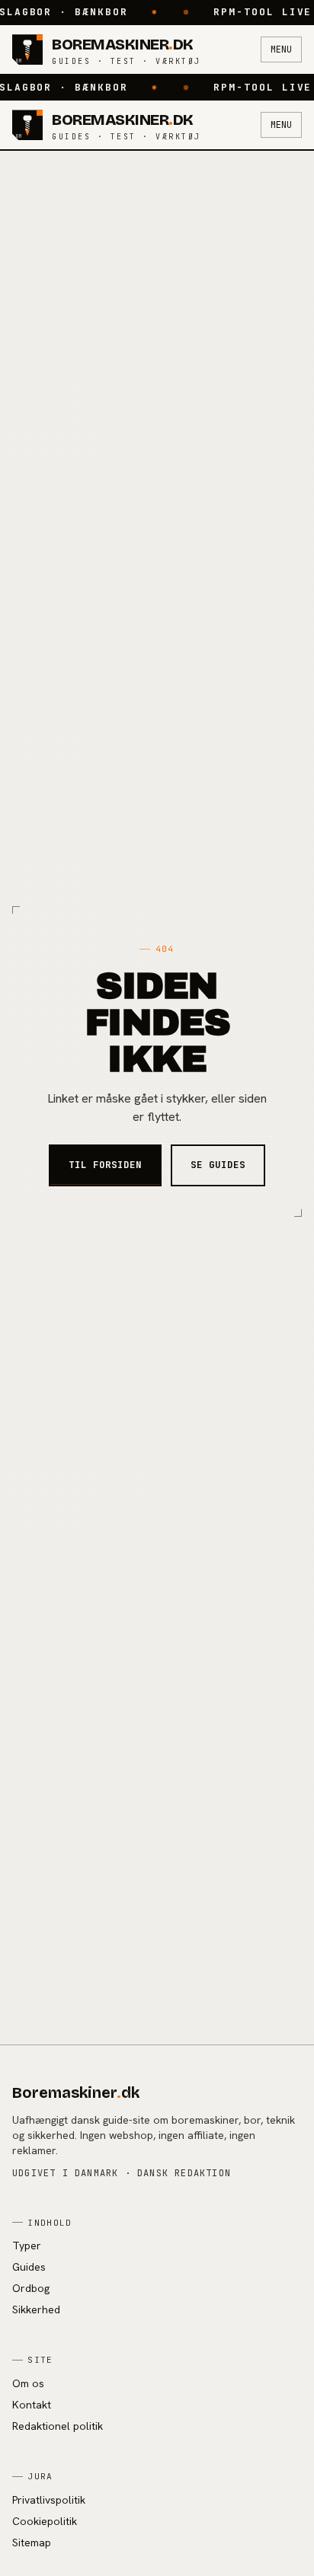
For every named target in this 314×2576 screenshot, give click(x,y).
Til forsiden (105, 1165)
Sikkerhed (36, 2309)
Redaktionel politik (58, 2426)
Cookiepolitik (45, 2521)
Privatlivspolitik (49, 2500)
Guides (29, 2267)
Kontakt (32, 2405)
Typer (27, 2246)
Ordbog (31, 2288)
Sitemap (32, 2542)
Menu (281, 49)
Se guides (218, 1165)
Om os (28, 2383)
